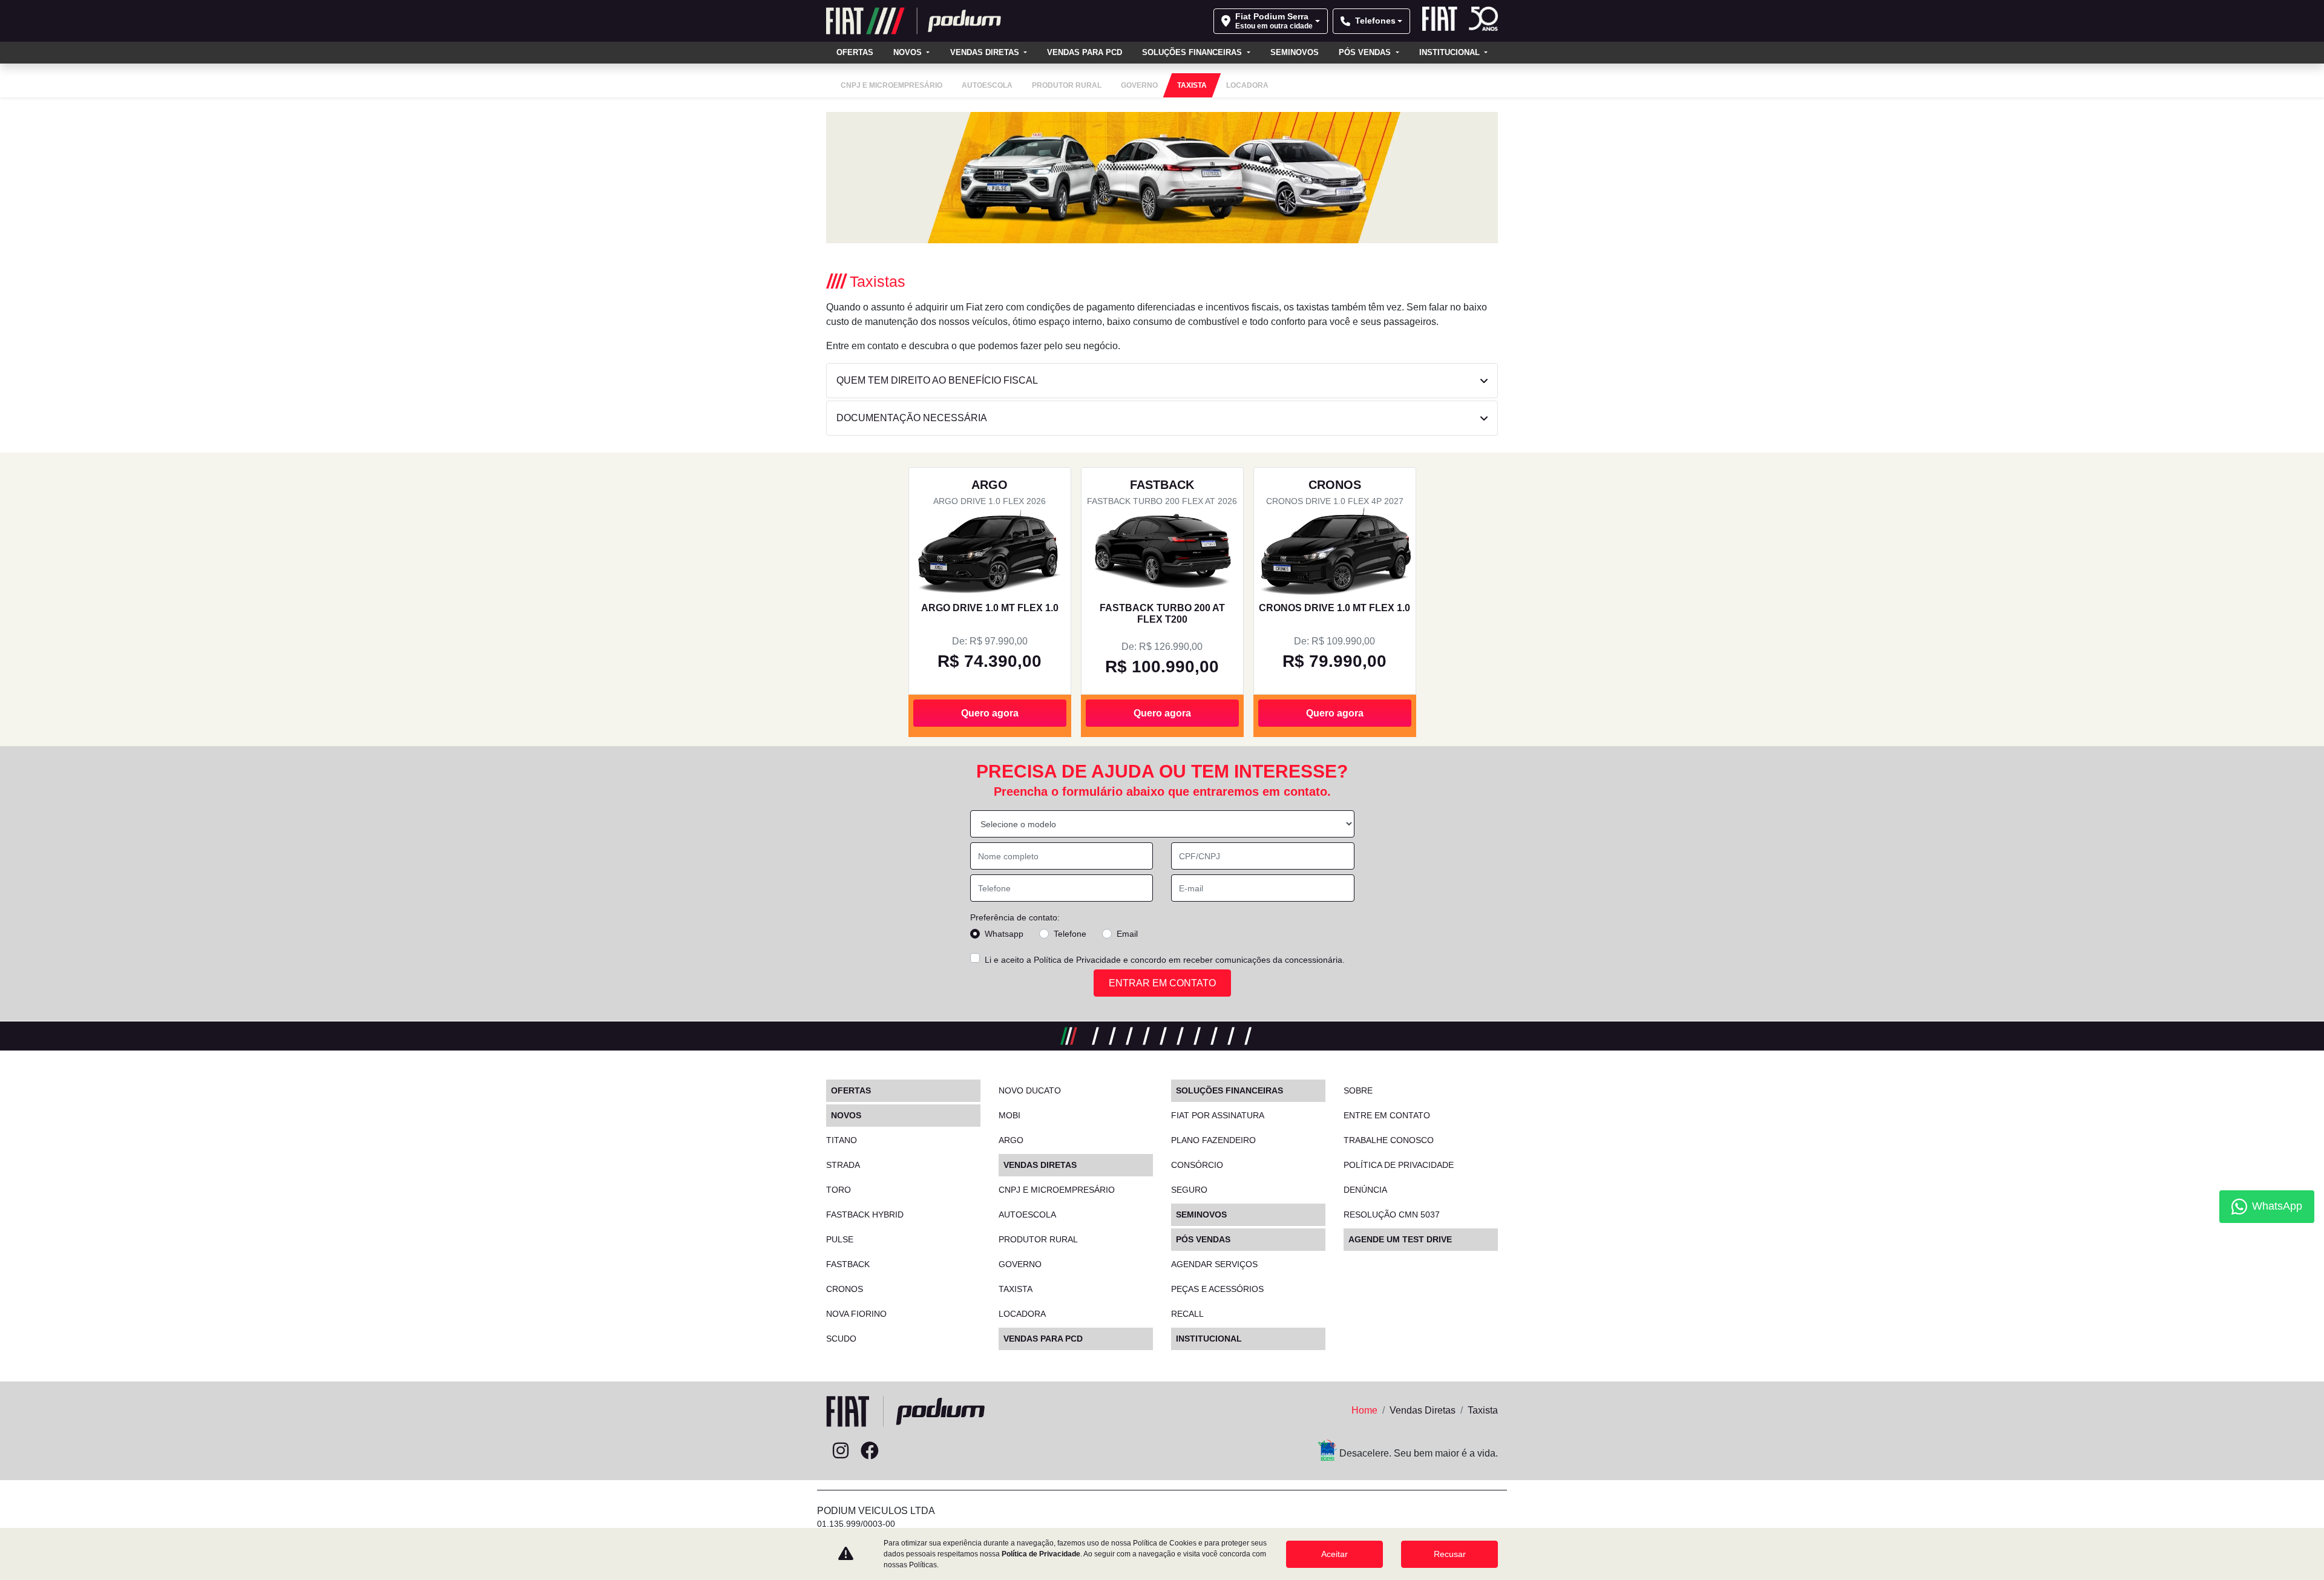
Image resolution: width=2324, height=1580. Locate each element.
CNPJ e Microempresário (1057, 1190)
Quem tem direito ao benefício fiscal (937, 380)
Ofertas (855, 52)
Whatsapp (1004, 934)
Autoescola (1027, 1215)
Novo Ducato (1030, 1090)
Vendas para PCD (1085, 52)
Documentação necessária (912, 418)
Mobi (1009, 1115)
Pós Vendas (1366, 52)
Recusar (1450, 1554)
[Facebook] (870, 1451)
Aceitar (1334, 1554)
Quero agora (990, 713)
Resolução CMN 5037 (1392, 1215)
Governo (1020, 1264)
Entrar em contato (1162, 983)
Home (1364, 1410)
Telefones (1375, 21)
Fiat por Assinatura (1218, 1115)
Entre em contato (1387, 1115)
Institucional (1451, 52)
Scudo (841, 1339)
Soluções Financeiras (1193, 52)
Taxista (1016, 1289)
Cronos (845, 1289)
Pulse (840, 1239)
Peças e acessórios (1217, 1289)
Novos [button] (909, 52)
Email (1127, 934)
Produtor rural (1038, 1239)
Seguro (1189, 1190)
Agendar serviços (1214, 1264)
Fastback (848, 1264)
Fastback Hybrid (865, 1215)
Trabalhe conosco (1389, 1140)
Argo (1011, 1140)
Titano (842, 1140)
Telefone (1070, 934)
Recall (1187, 1314)
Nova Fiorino (856, 1314)
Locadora (1022, 1314)
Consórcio (1197, 1165)
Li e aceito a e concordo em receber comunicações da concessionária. (1165, 960)
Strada (843, 1165)
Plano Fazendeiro (1213, 1140)
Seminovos (1295, 52)
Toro (839, 1190)
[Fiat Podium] (914, 21)
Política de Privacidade (1077, 960)
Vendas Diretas (986, 52)
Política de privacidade (1399, 1165)
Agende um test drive (1400, 1239)
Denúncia (1365, 1190)
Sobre (1358, 1090)
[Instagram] (841, 1451)
